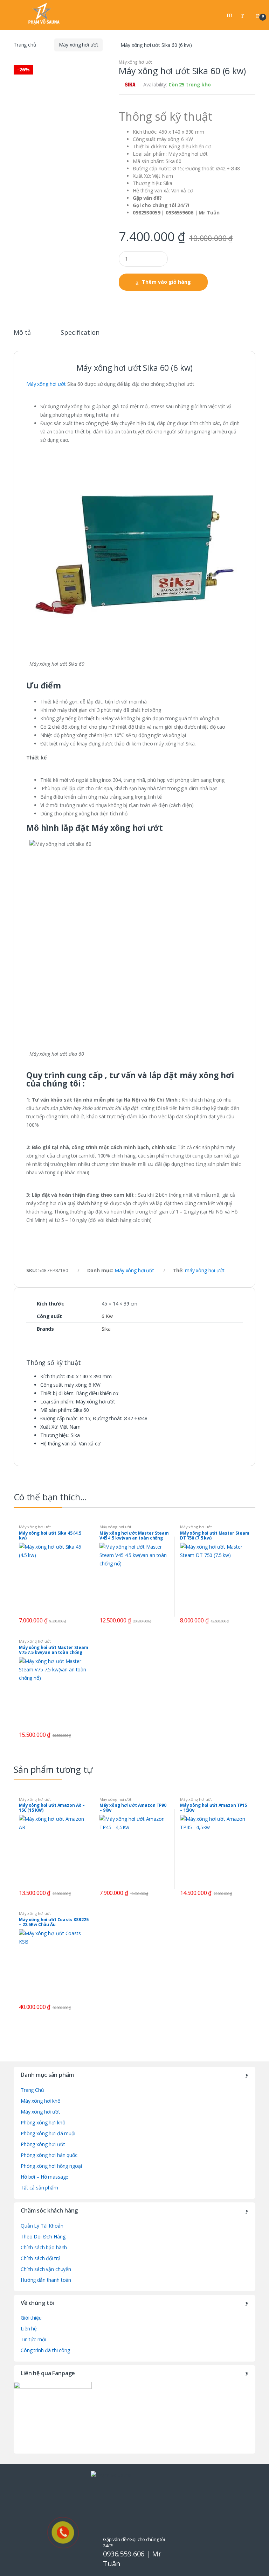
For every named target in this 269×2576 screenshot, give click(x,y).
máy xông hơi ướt (205, 1270)
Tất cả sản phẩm (39, 2188)
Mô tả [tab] (22, 333)
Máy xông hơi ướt (79, 45)
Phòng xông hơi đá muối (48, 2133)
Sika (106, 1329)
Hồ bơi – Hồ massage (44, 2177)
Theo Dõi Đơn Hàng (43, 2237)
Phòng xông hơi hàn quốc (49, 2155)
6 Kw (107, 1316)
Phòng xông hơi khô (43, 2122)
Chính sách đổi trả (40, 2258)
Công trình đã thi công (45, 2350)
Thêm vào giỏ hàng (166, 282)
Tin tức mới (33, 2339)
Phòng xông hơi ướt (43, 2144)
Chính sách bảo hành (44, 2247)
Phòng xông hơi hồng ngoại (51, 2166)
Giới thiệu (31, 2318)
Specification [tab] (80, 333)
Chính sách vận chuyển (46, 2269)
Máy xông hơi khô (41, 2101)
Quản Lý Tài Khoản (42, 2226)
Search (230, 15)
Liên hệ (29, 2329)
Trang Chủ (32, 2090)
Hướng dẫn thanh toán (46, 2280)
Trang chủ (25, 45)
